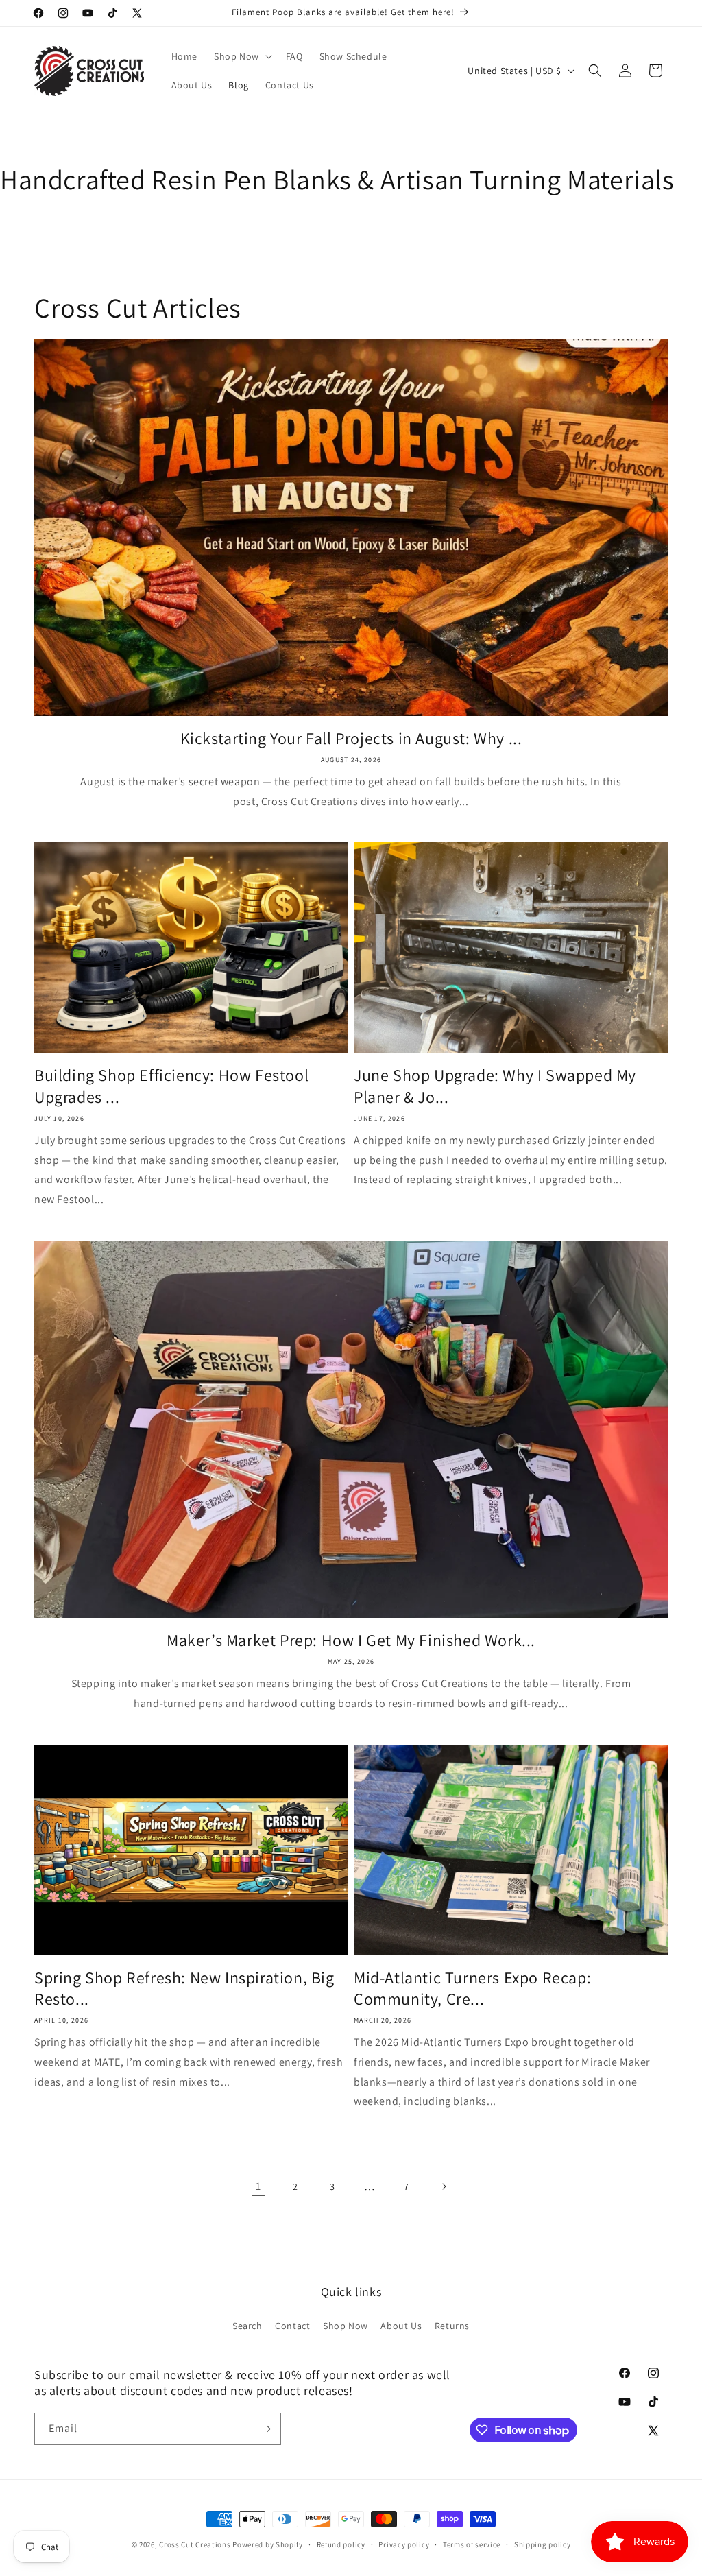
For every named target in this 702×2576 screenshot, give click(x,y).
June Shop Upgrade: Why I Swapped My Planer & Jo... (495, 1086)
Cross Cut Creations (195, 2544)
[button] (242, 56)
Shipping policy (543, 2544)
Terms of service (472, 2544)
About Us (401, 2326)
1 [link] (258, 2186)
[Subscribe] (265, 2429)
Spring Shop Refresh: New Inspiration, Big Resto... (184, 1988)
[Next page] (444, 2186)
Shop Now (346, 2326)
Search (247, 2326)
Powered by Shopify (268, 2544)
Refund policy (341, 2544)
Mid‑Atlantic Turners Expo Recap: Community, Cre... (472, 1988)
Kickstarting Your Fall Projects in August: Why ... (351, 738)
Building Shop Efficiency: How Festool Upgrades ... (171, 1086)
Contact (292, 2326)
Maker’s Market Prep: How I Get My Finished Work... (351, 1640)
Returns (452, 2326)
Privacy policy (404, 2544)
